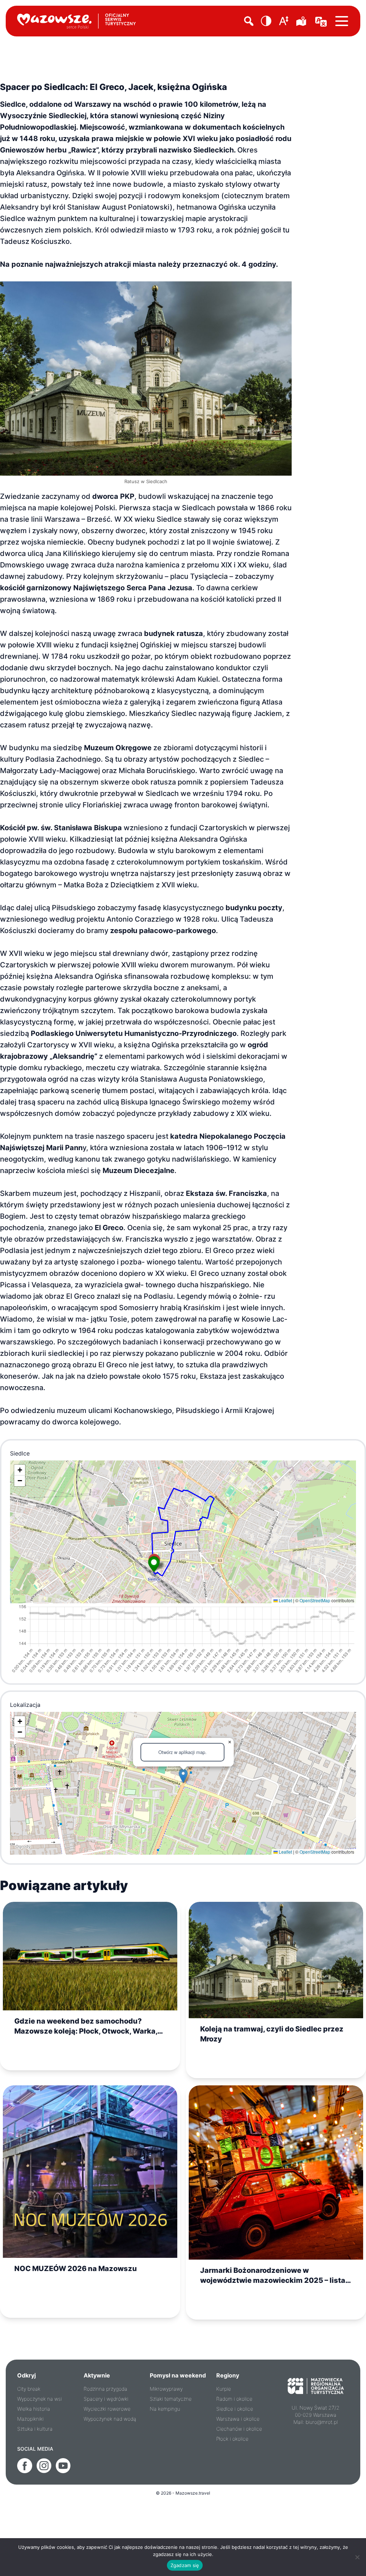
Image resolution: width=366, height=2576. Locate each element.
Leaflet (285, 1600)
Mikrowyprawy (166, 2389)
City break (29, 2389)
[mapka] (302, 21)
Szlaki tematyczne (171, 2399)
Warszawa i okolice (238, 2419)
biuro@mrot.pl (322, 2422)
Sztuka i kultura (35, 2429)
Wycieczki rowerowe (107, 2409)
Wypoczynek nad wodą (110, 2419)
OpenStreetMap (315, 1600)
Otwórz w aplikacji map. (182, 1752)
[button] (266, 21)
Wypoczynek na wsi (39, 2399)
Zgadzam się (185, 2565)
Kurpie (224, 2389)
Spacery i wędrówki (106, 2399)
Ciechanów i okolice (239, 2429)
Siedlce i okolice (235, 2409)
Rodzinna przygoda (105, 2389)
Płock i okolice (232, 2439)
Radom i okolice (234, 2399)
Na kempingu (165, 2409)
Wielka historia (34, 2409)
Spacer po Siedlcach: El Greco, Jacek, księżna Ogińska (113, 87)
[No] (357, 2557)
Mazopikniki (30, 2419)
